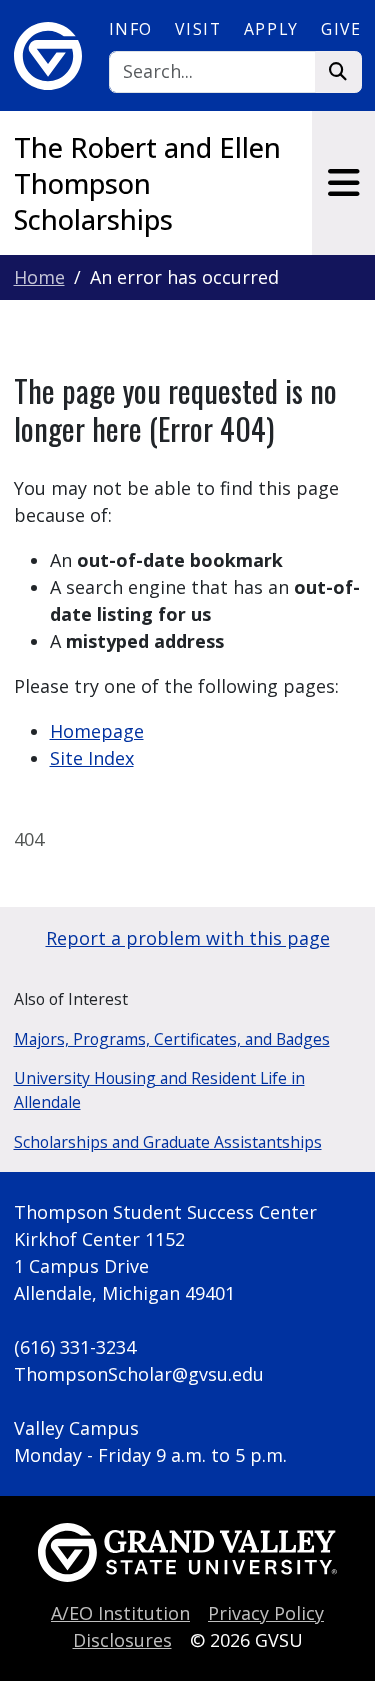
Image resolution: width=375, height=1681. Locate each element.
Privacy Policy (266, 1613)
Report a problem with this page (188, 938)
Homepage (97, 731)
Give (341, 29)
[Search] (338, 72)
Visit (198, 29)
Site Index (92, 758)
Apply (271, 29)
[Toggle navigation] (343, 183)
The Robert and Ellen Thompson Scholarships (147, 183)
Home (39, 277)
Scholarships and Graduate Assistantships (168, 1142)
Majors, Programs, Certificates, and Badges (172, 1039)
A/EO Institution (120, 1613)
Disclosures (122, 1640)
